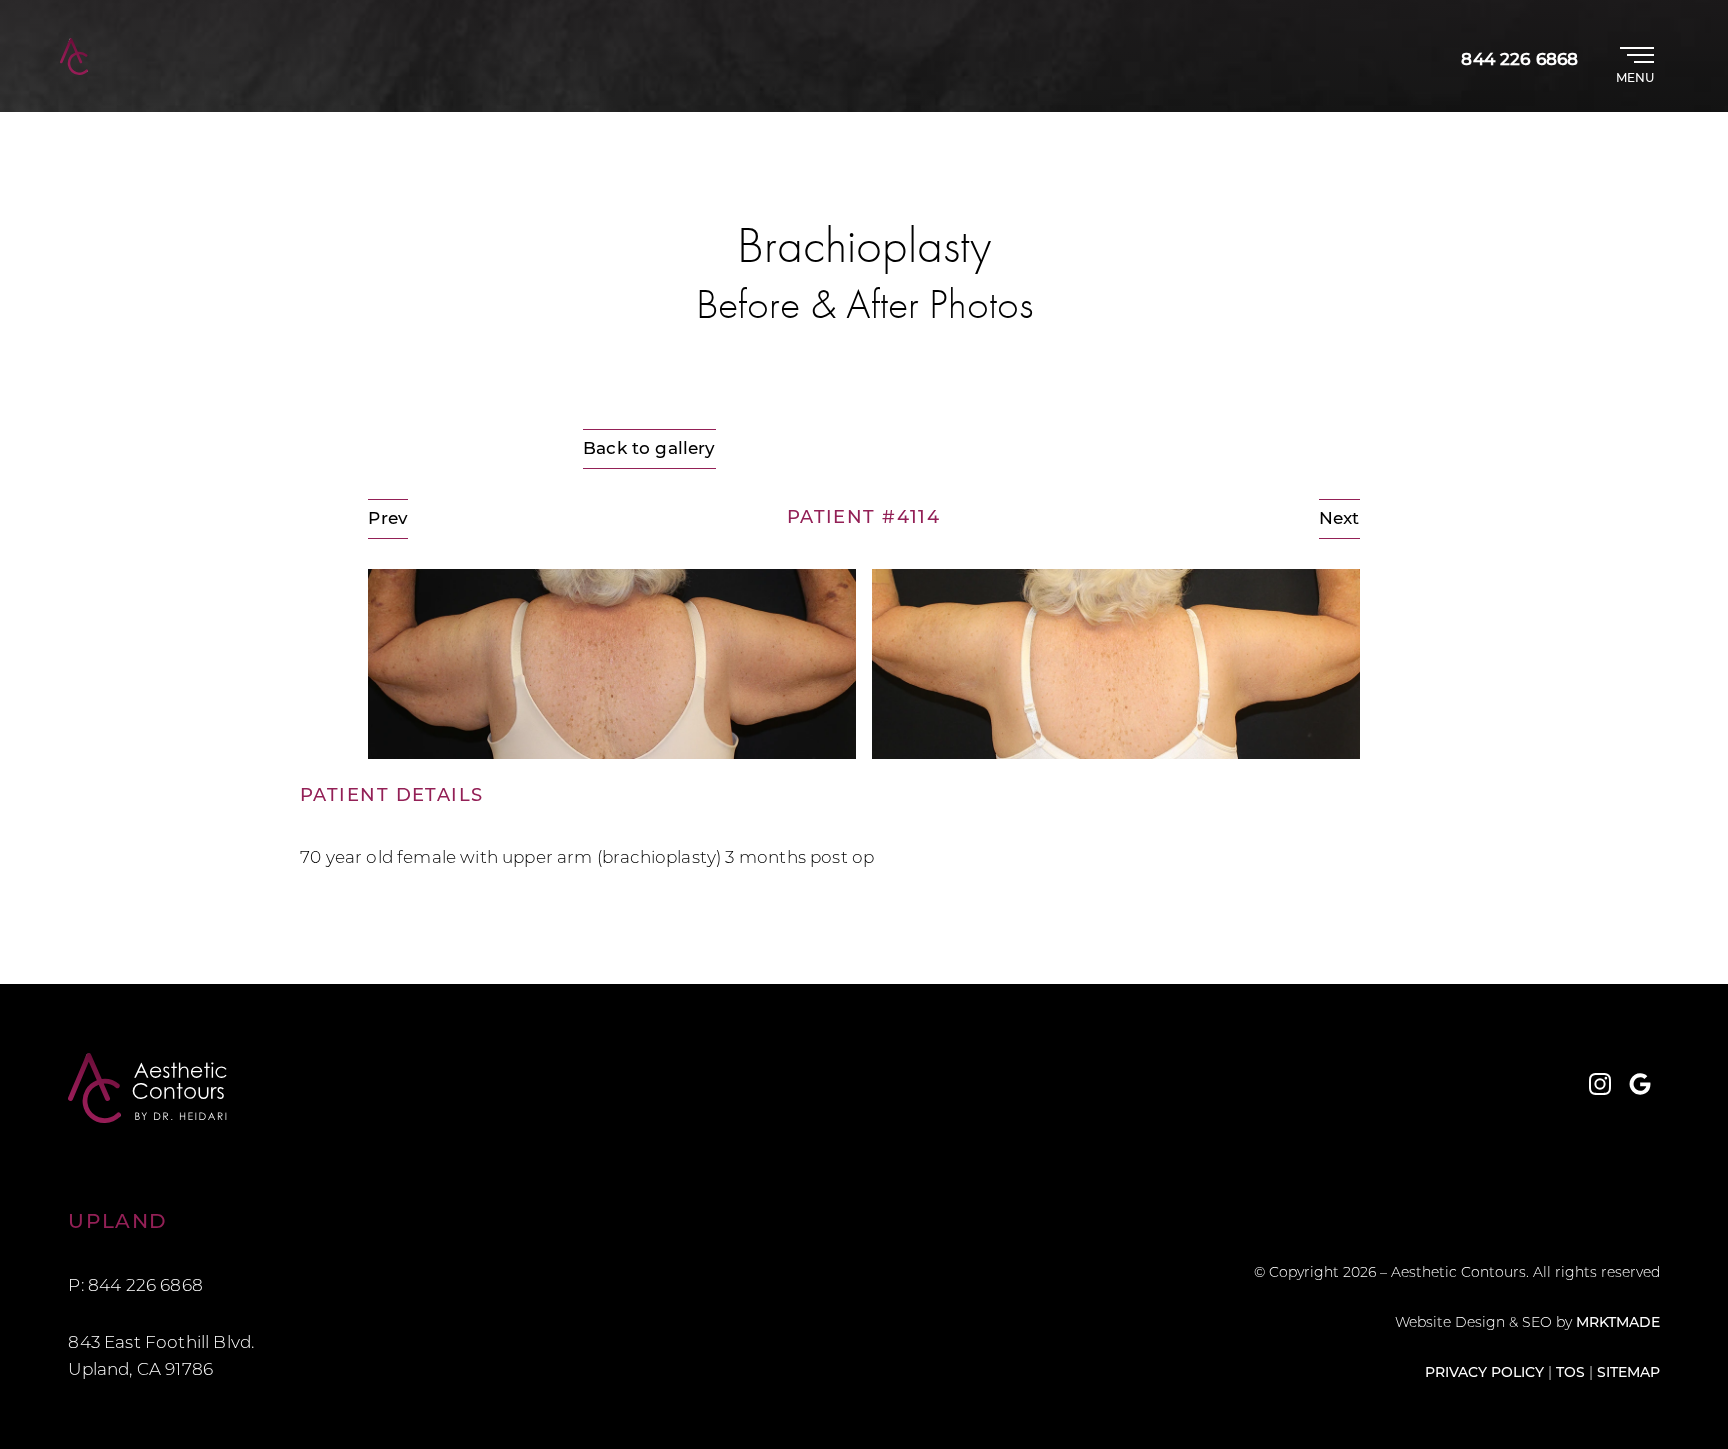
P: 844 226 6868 (135, 1286)
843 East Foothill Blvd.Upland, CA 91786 (161, 1357)
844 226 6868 (1519, 60)
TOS (1570, 1373)
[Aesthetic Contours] (466, 1088)
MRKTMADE (1618, 1323)
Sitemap (1628, 1373)
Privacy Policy (1484, 1373)
